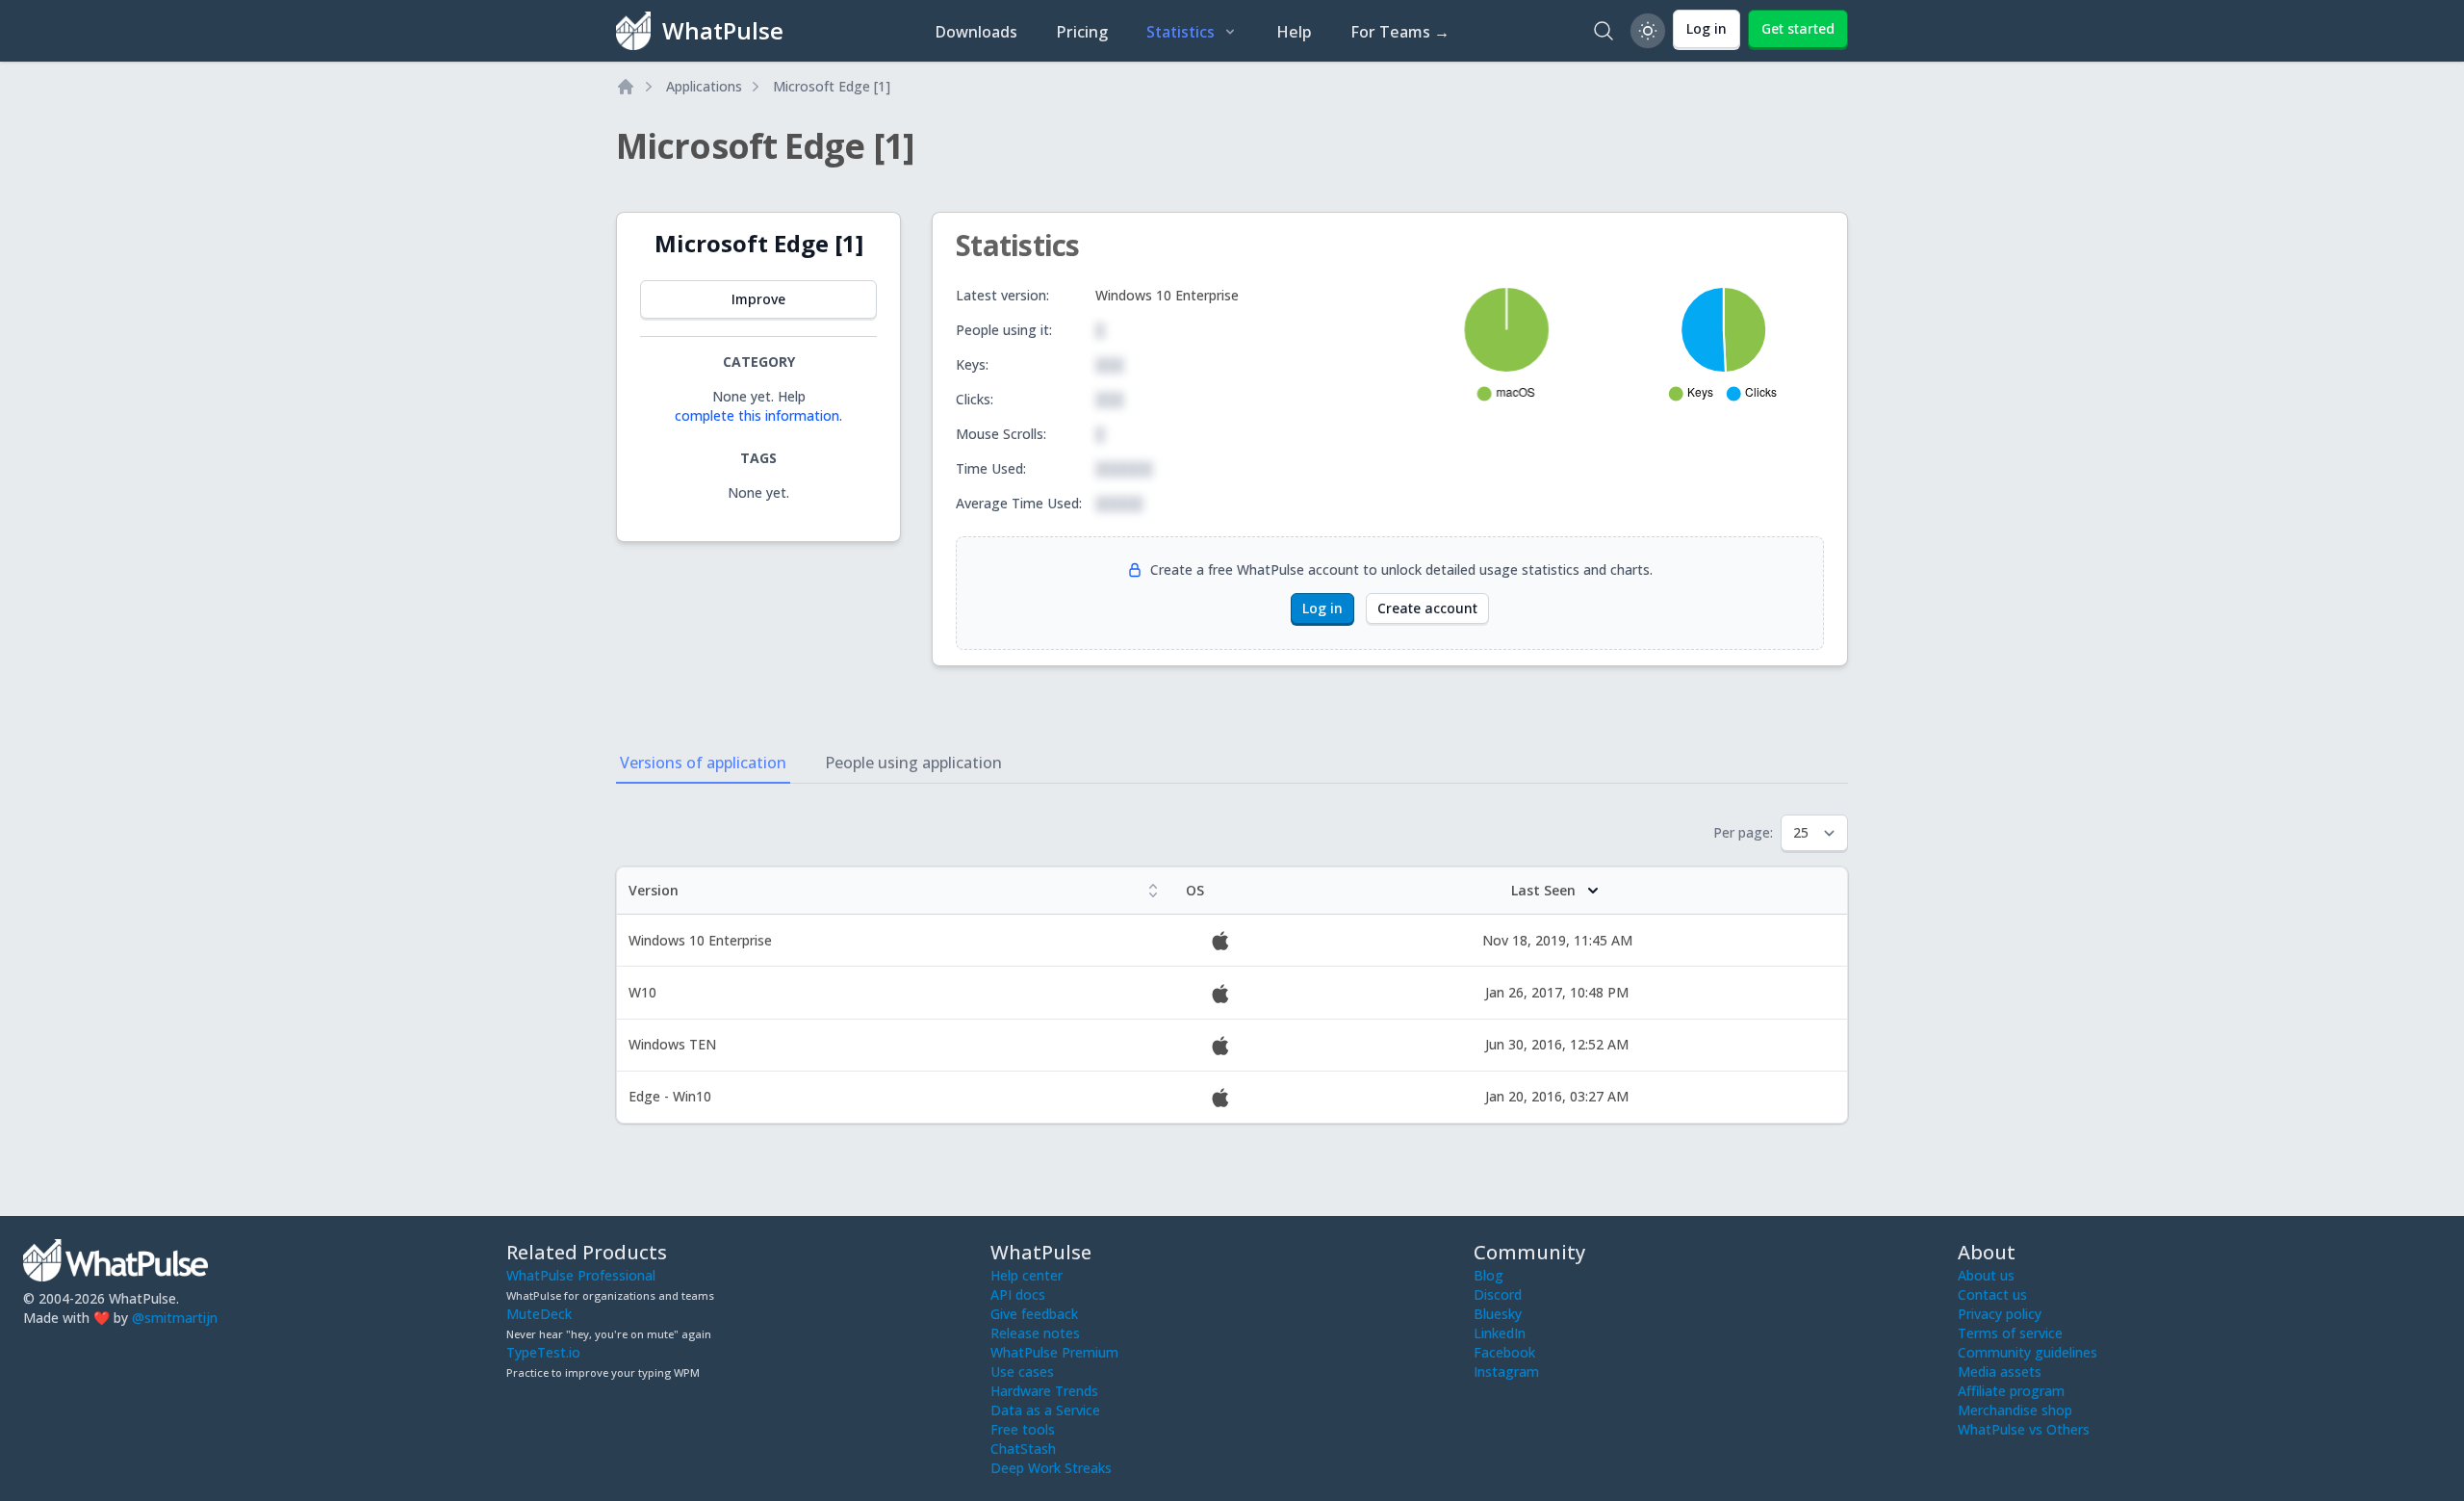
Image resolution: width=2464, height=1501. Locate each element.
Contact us (1992, 1294)
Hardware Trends (1044, 1391)
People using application (913, 763)
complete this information (757, 415)
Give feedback (1034, 1314)
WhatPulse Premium (1054, 1352)
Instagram (1506, 1372)
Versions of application (703, 763)
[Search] (1604, 31)
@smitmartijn (175, 1318)
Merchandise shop (2015, 1410)
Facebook (1504, 1352)
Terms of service (2010, 1333)
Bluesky (1498, 1314)
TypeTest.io (543, 1352)
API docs (1018, 1294)
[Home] (626, 87)
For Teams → (1400, 32)
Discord (1498, 1294)
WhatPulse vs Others (2024, 1429)
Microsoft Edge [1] (832, 86)
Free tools (1023, 1429)
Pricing (1082, 32)
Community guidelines (2028, 1352)
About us (1986, 1275)
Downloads (976, 32)
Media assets (2000, 1372)
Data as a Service (1045, 1410)
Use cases (1022, 1372)
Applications (704, 86)
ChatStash (1023, 1449)
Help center (1027, 1275)
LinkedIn (1500, 1333)
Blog (1489, 1275)
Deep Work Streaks (1051, 1468)
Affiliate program (2011, 1391)
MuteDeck (539, 1314)
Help (1294, 32)
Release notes (1035, 1333)
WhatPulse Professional (581, 1275)
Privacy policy (2000, 1314)
